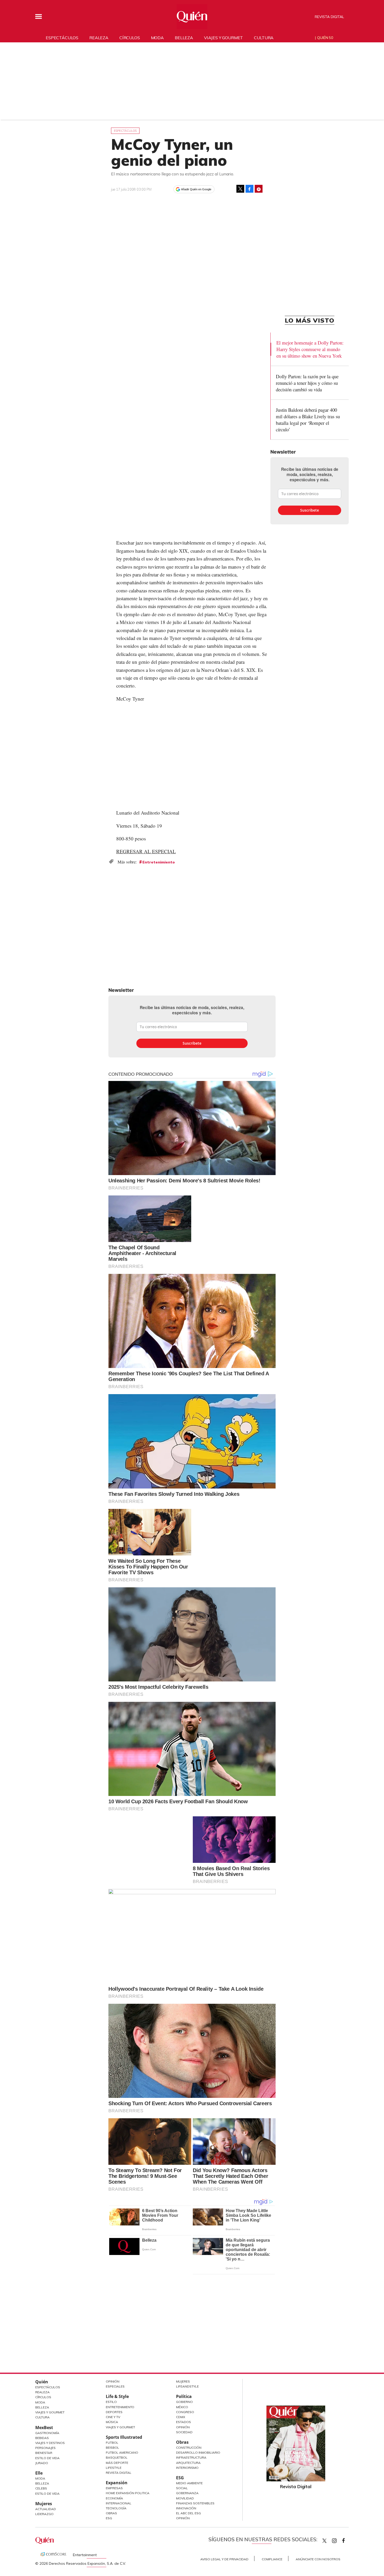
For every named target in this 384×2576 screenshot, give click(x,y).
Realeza (99, 38)
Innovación (186, 2508)
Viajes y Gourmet (50, 2412)
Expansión (117, 2483)
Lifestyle (114, 2468)
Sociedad (184, 2432)
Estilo (111, 2402)
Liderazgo (44, 2514)
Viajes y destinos (50, 2443)
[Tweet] (240, 189)
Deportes (114, 2412)
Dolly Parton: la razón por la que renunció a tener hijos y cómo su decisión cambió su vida (307, 383)
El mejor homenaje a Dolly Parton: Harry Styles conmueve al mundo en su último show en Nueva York (310, 349)
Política (184, 2396)
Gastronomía (47, 2433)
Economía (114, 2498)
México (182, 2407)
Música (112, 2422)
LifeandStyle (187, 2386)
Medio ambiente (189, 2483)
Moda (157, 38)
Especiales (115, 2386)
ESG (109, 2518)
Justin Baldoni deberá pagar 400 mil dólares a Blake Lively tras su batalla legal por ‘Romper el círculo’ (308, 420)
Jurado (42, 2463)
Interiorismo (187, 2468)
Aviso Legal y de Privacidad (224, 2559)
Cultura (264, 38)
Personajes (45, 2448)
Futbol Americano (122, 2452)
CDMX (181, 2417)
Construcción (189, 2448)
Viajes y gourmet (223, 38)
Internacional (119, 2503)
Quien (324, 2541)
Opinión (113, 2381)
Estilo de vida (47, 2494)
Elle (39, 2473)
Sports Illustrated (124, 2437)
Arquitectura (188, 2463)
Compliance (272, 2559)
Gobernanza (187, 2493)
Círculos (130, 38)
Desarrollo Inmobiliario (198, 2452)
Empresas (114, 2488)
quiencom (339, 2540)
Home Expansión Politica (128, 2493)
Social (182, 2488)
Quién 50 (325, 38)
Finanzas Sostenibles (195, 2503)
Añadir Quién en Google (196, 189)
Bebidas (42, 2438)
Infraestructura (191, 2457)
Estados (184, 2422)
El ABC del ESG (188, 2513)
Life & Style (117, 2396)
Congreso (185, 2412)
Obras (111, 2513)
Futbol (112, 2443)
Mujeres (44, 2504)
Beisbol (112, 2448)
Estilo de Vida (47, 2458)
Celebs (41, 2488)
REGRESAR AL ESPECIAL (146, 851)
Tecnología (116, 2508)
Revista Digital (329, 17)
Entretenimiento (159, 862)
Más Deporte (117, 2463)
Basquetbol (117, 2457)
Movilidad (185, 2498)
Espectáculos (62, 38)
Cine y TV (113, 2417)
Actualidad (46, 2509)
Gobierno (184, 2402)
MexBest (44, 2428)
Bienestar (44, 2453)
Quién (42, 2382)
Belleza (184, 38)
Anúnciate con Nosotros (318, 2559)
